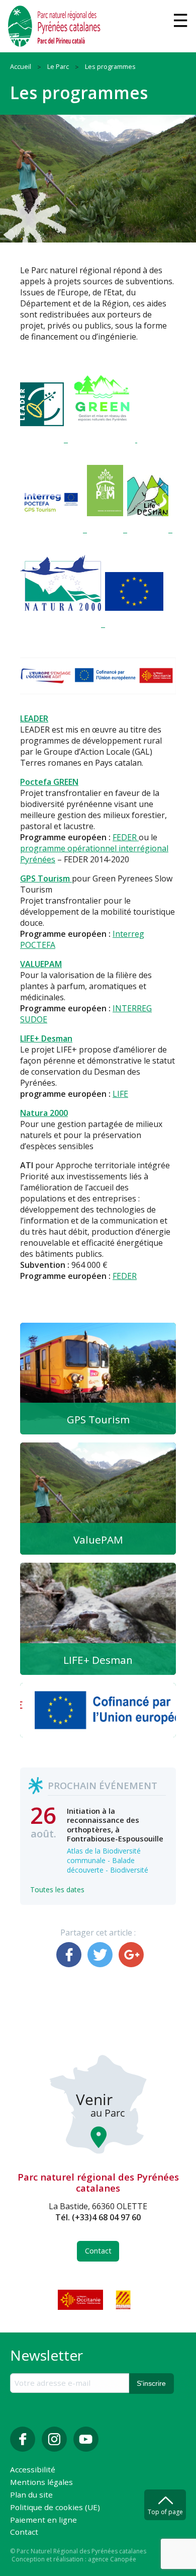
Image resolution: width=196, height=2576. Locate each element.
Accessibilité (33, 2470)
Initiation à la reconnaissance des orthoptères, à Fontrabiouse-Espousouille (115, 1825)
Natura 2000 (44, 1113)
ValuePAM (98, 1540)
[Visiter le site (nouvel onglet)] (81, 2300)
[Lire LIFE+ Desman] (98, 1619)
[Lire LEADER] (98, 1710)
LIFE (120, 1094)
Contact (98, 2251)
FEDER (126, 837)
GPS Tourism (98, 1419)
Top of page (165, 2512)
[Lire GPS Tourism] (98, 1379)
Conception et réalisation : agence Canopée (74, 2559)
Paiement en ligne (43, 2520)
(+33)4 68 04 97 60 (106, 2217)
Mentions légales (41, 2483)
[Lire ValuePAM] (98, 1499)
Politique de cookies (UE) (55, 2508)
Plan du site (31, 2495)
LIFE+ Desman (46, 1038)
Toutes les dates (57, 1889)
